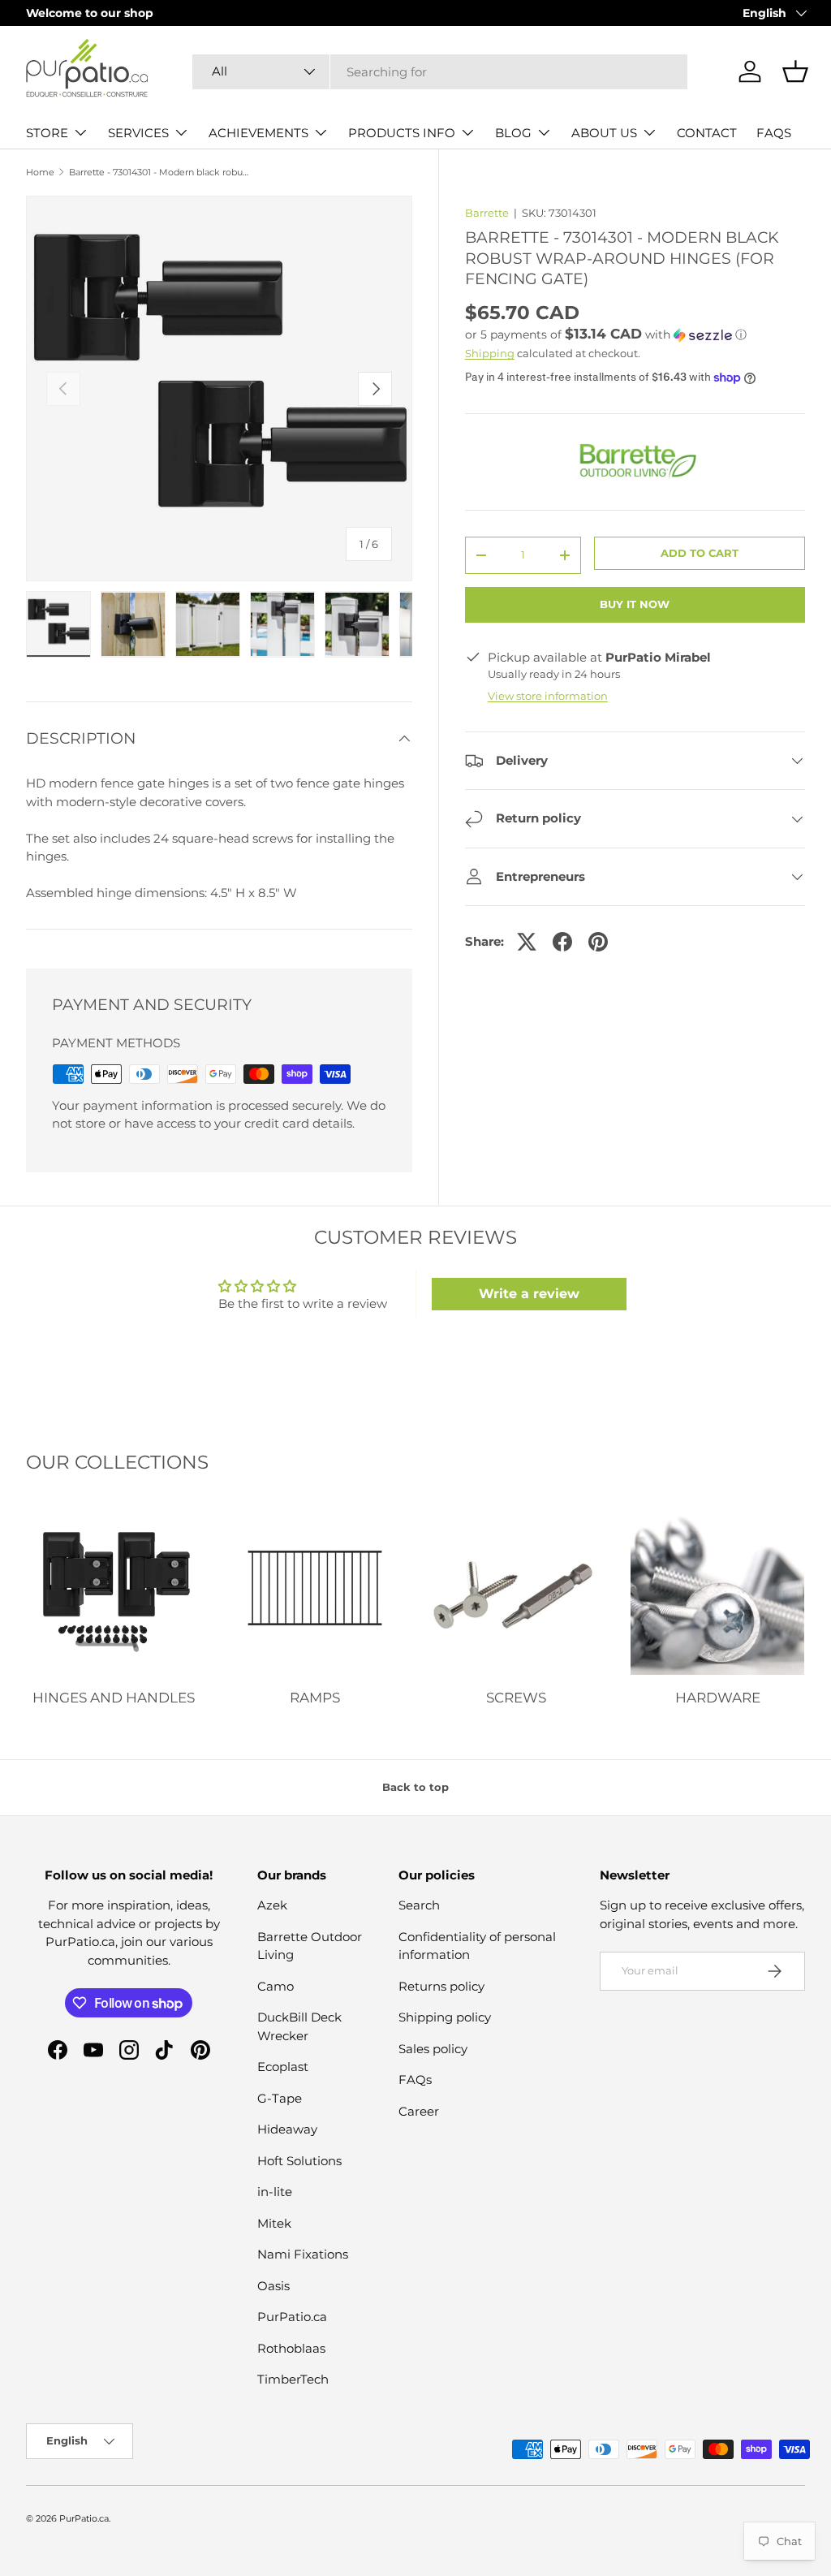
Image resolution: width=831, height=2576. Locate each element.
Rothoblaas (291, 2348)
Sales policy (433, 2049)
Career (419, 2111)
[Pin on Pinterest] (598, 942)
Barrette (487, 213)
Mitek (274, 2223)
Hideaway (287, 2129)
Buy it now (635, 604)
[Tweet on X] (527, 942)
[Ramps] (315, 1588)
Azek (272, 1905)
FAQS (774, 133)
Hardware (718, 1698)
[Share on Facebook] (562, 942)
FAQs (415, 2080)
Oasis (273, 2286)
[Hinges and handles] (114, 1588)
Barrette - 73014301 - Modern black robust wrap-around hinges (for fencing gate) (160, 173)
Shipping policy (445, 2017)
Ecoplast (283, 2067)
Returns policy (441, 1986)
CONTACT (707, 133)
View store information (548, 696)
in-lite (275, 2192)
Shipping (490, 353)
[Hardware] (717, 1588)
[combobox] (440, 72)
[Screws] (516, 1588)
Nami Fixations (303, 2254)
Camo (276, 1986)
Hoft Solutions (299, 2161)
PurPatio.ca (292, 2317)
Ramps (315, 1698)
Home (40, 173)
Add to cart (700, 553)
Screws (516, 1698)
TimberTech (293, 2379)
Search (419, 1905)
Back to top (415, 1787)
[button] (795, 71)
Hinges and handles (114, 1698)
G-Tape (280, 2098)
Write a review (529, 1294)
